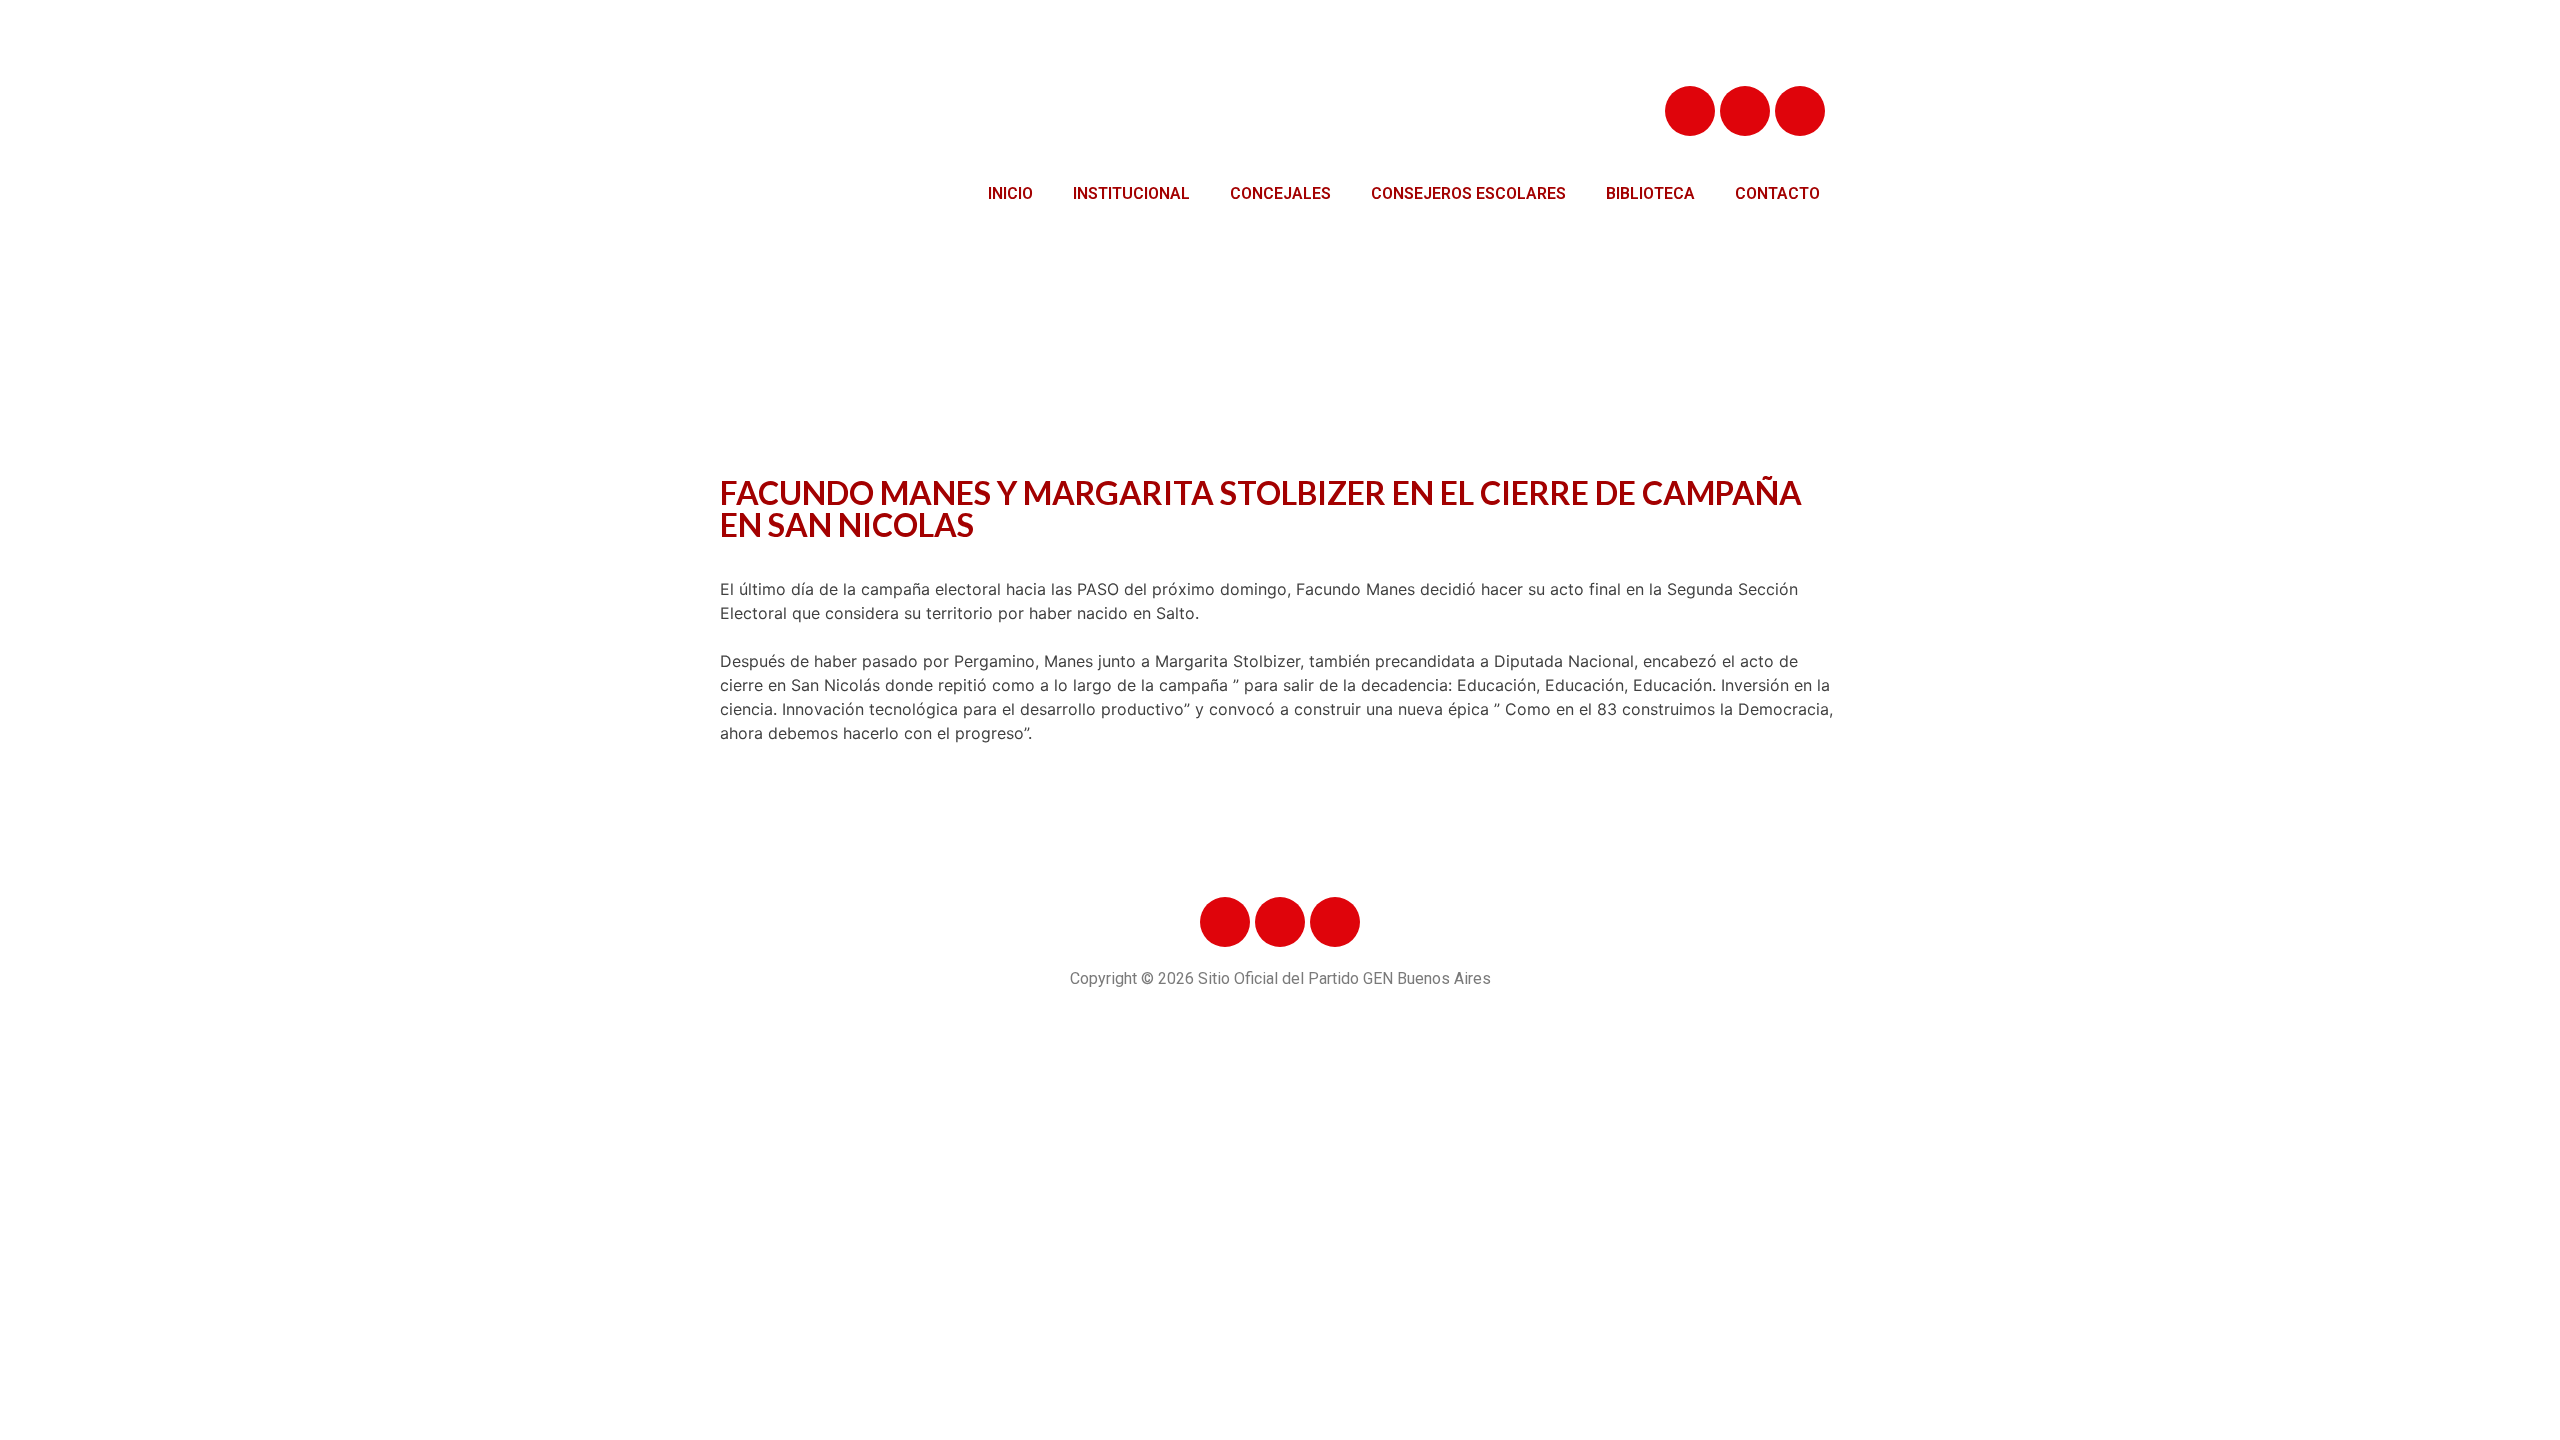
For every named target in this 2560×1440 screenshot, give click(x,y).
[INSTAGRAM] (1800, 111)
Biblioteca (1650, 193)
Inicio (1010, 193)
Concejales (1280, 193)
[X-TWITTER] (1745, 111)
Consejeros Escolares (1468, 193)
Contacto (1777, 193)
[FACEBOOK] (1690, 111)
